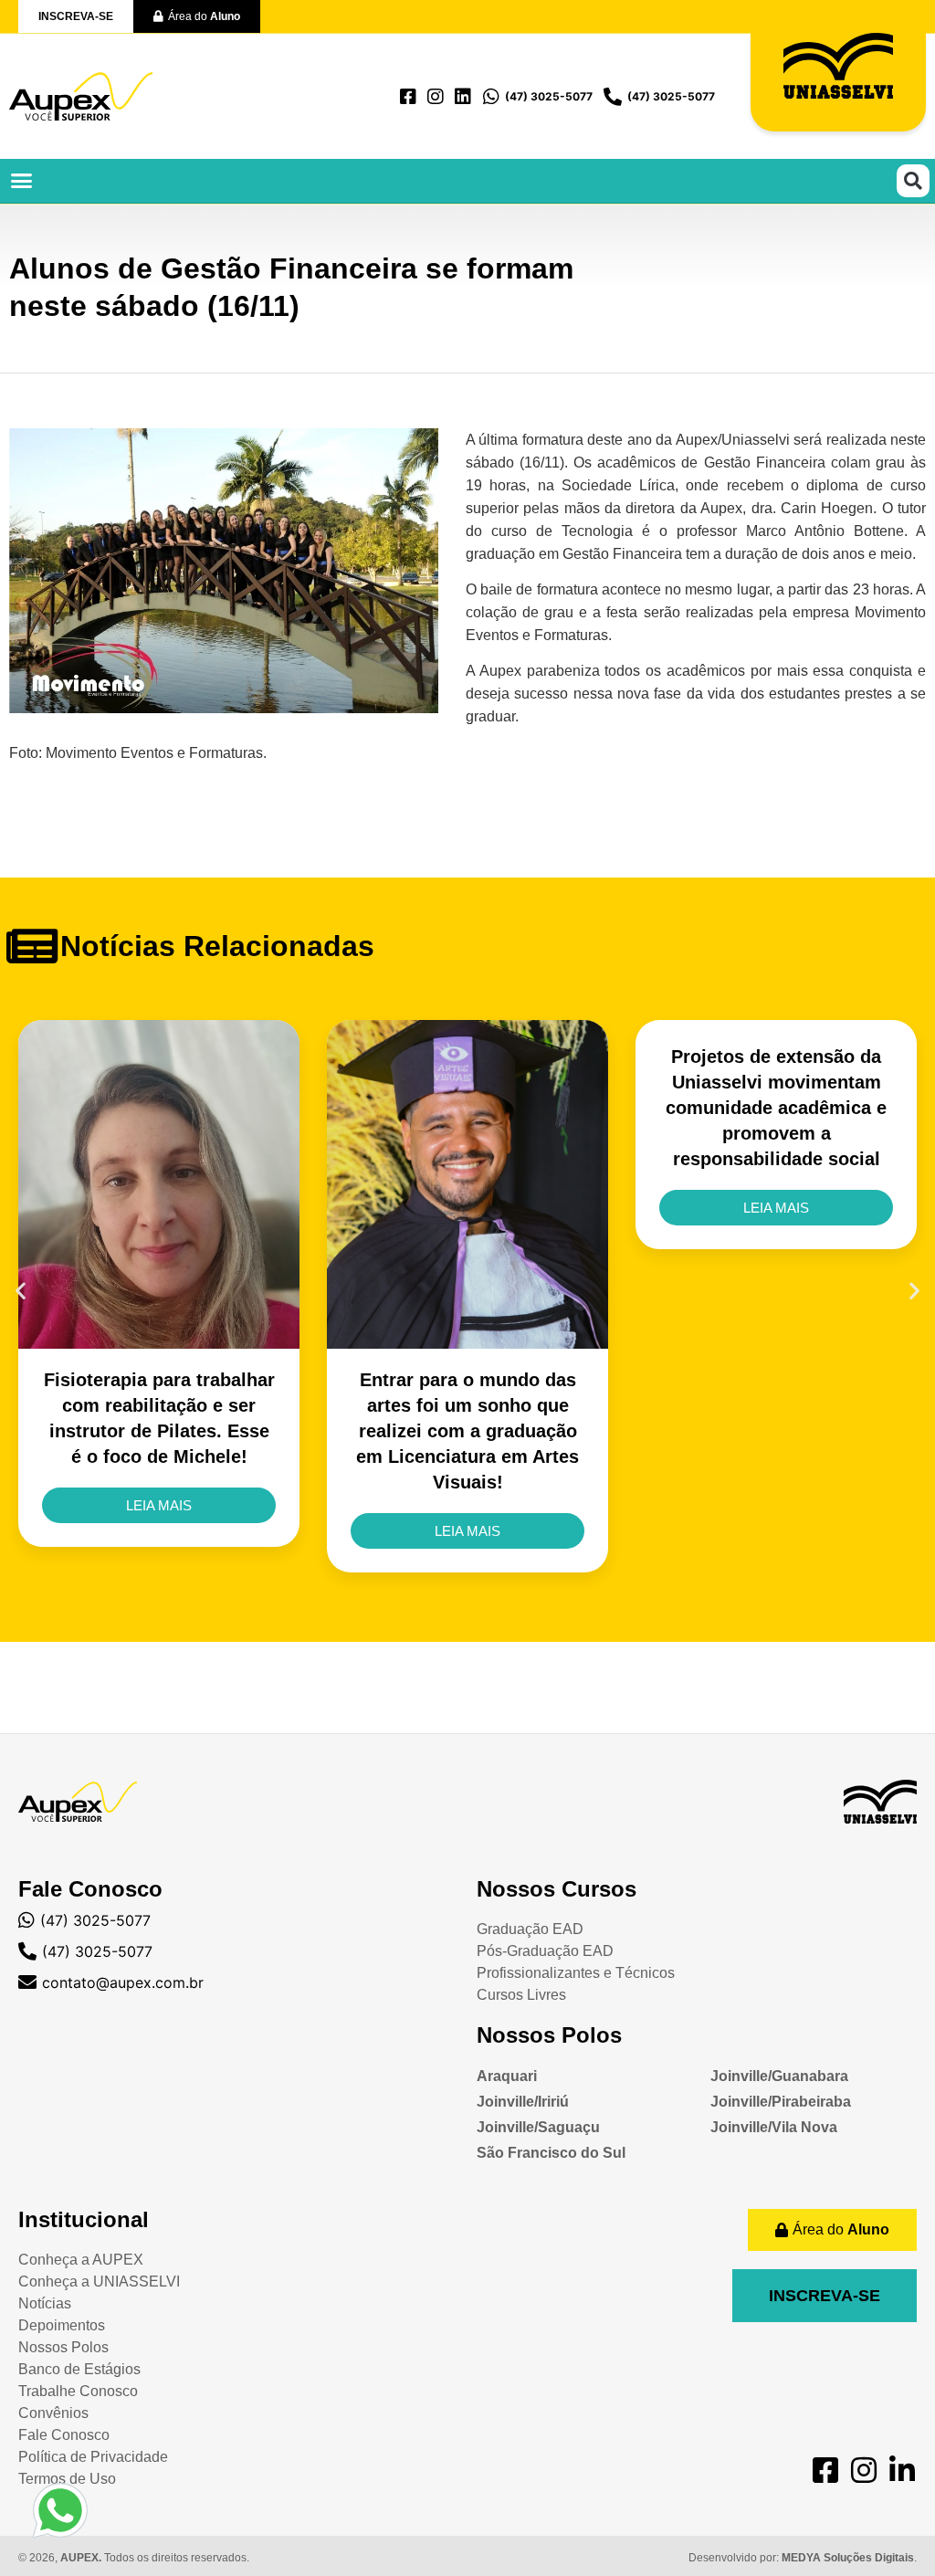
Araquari (507, 2076)
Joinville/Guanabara (779, 2076)
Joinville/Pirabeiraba (781, 2102)
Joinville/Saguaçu (538, 2127)
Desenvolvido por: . (803, 2558)
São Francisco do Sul (551, 2153)
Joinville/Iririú (523, 2102)
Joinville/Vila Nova (774, 2127)
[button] (22, 181)
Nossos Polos (549, 2035)
